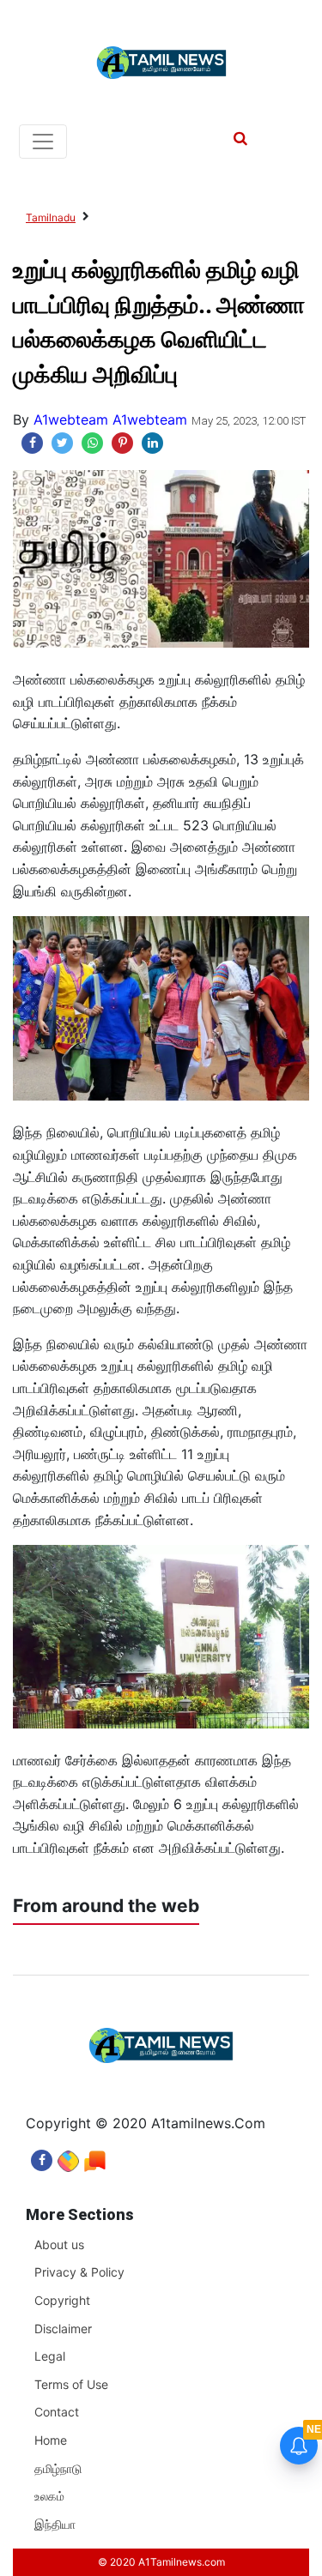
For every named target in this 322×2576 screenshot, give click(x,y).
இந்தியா (55, 2524)
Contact (57, 2412)
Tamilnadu (51, 217)
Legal (50, 2356)
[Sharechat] (68, 2156)
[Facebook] (42, 2156)
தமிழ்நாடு (58, 2468)
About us (59, 2244)
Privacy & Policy (79, 2272)
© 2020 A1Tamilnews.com (161, 2562)
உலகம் (49, 2496)
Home (51, 2440)
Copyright (62, 2300)
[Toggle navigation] (43, 142)
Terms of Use (71, 2384)
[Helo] (95, 2156)
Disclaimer (63, 2329)
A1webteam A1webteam (110, 419)
